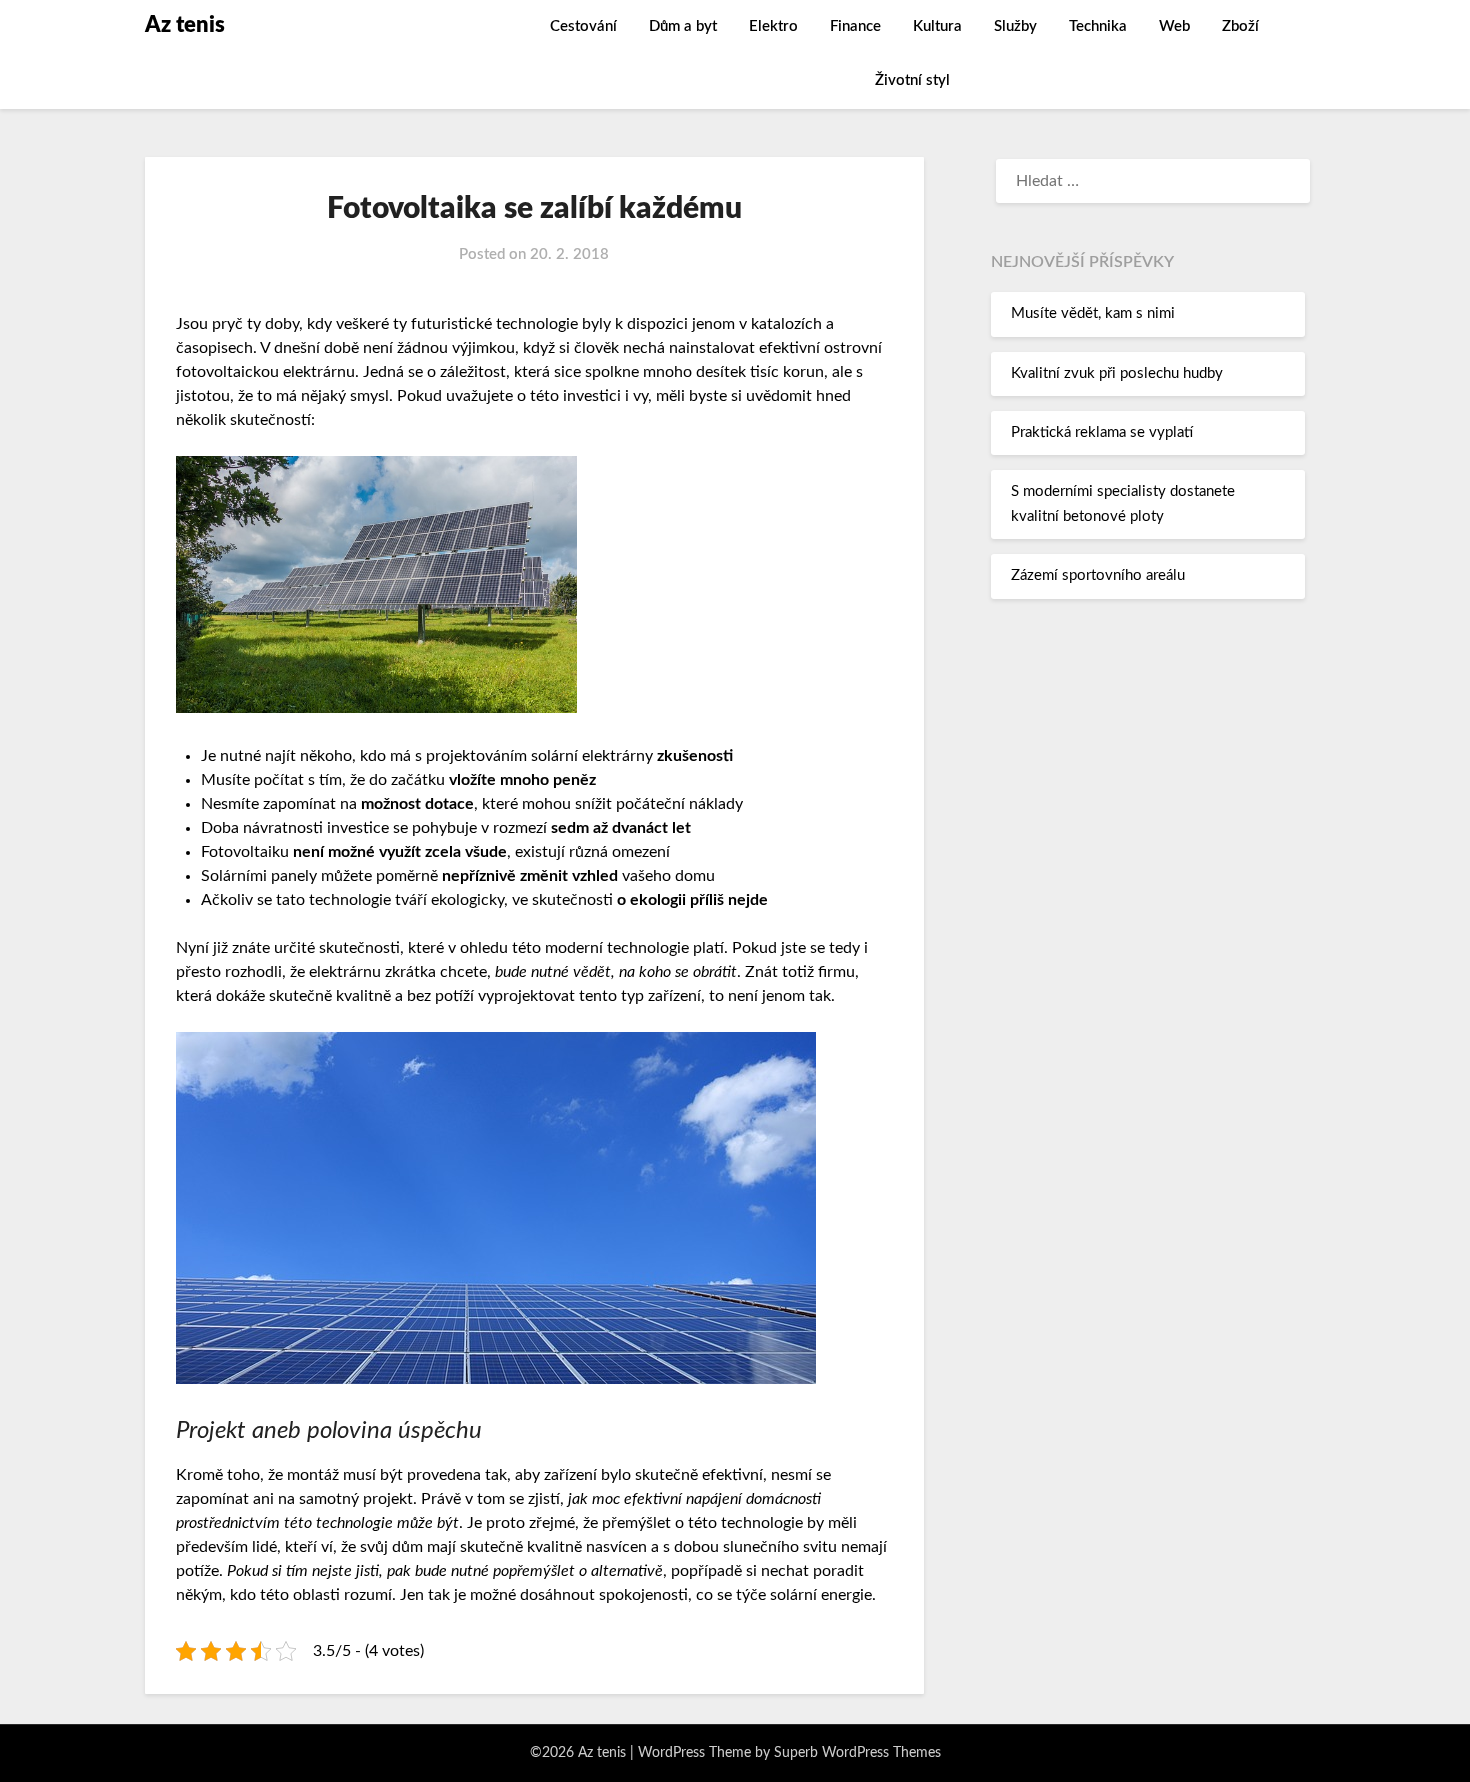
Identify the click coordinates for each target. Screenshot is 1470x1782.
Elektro (773, 26)
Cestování (583, 26)
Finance (855, 26)
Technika (1098, 26)
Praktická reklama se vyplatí (1102, 432)
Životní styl (912, 80)
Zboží (1240, 26)
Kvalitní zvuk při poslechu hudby (1117, 373)
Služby (1015, 26)
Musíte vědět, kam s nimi (1093, 313)
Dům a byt (683, 26)
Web (1174, 26)
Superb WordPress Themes (857, 1753)
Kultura (937, 26)
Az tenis (185, 25)
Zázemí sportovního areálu (1098, 575)
